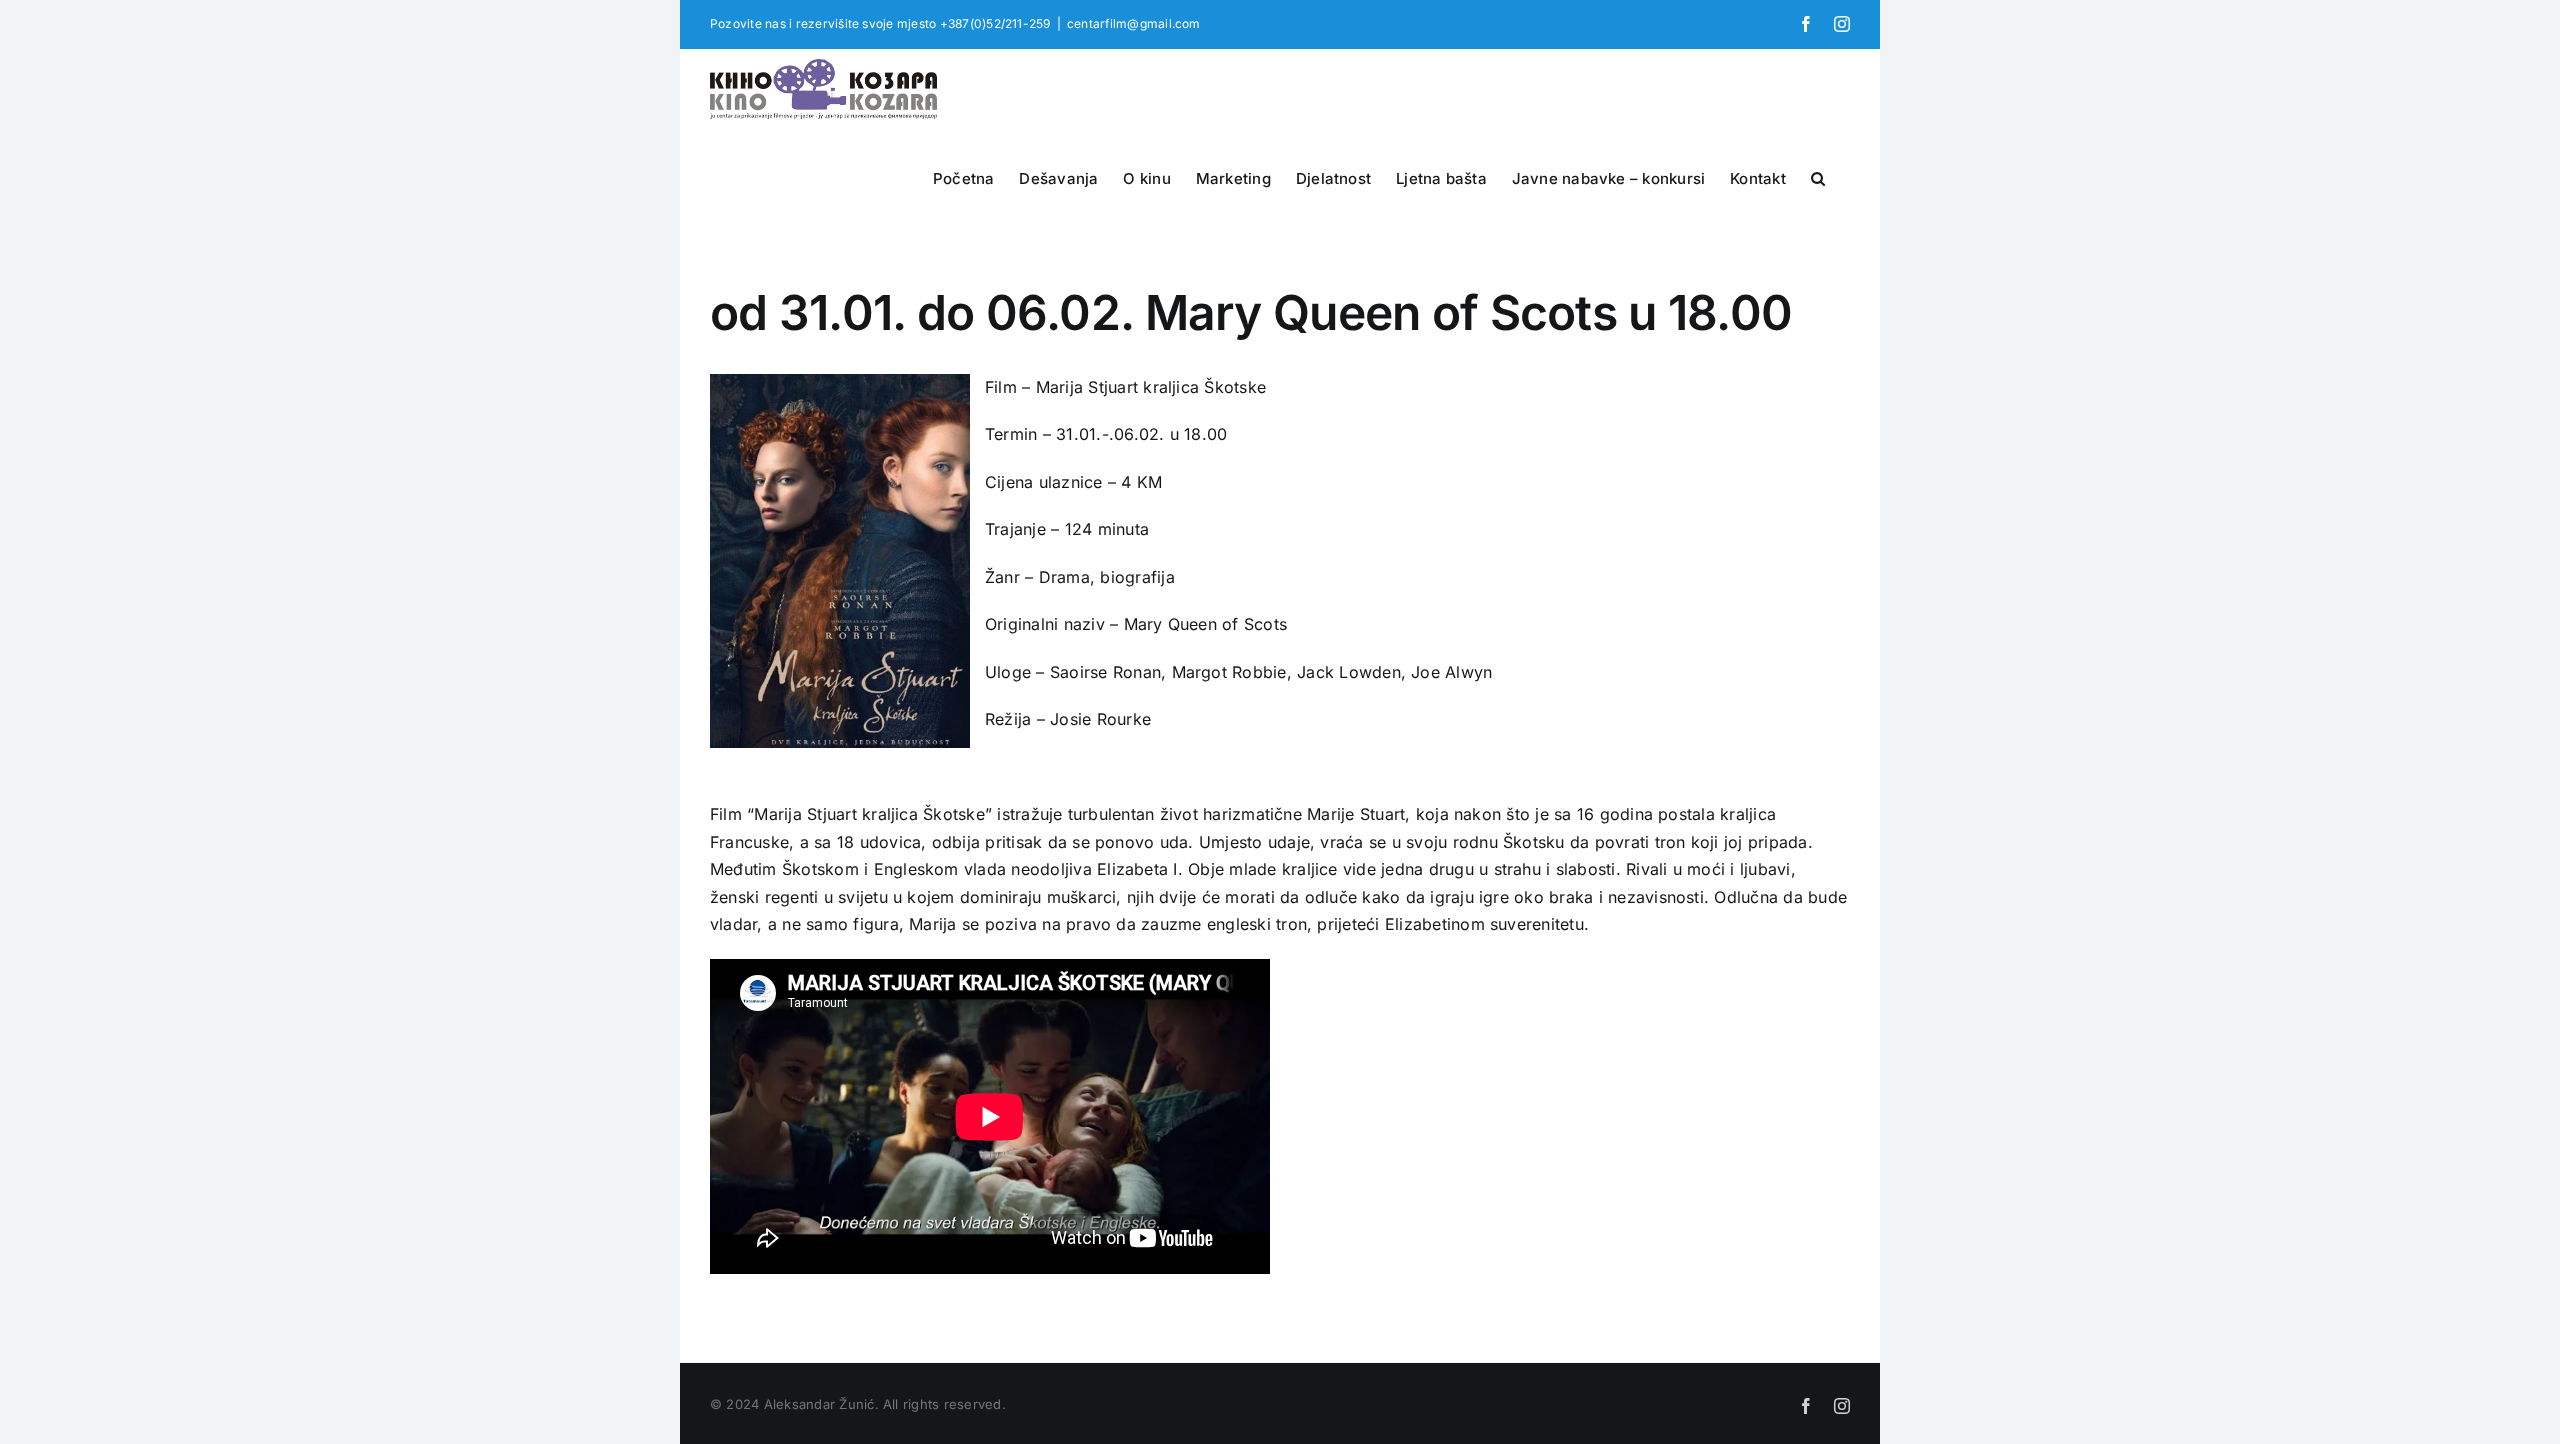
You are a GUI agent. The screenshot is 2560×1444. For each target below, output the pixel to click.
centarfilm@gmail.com (1134, 23)
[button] (1818, 176)
